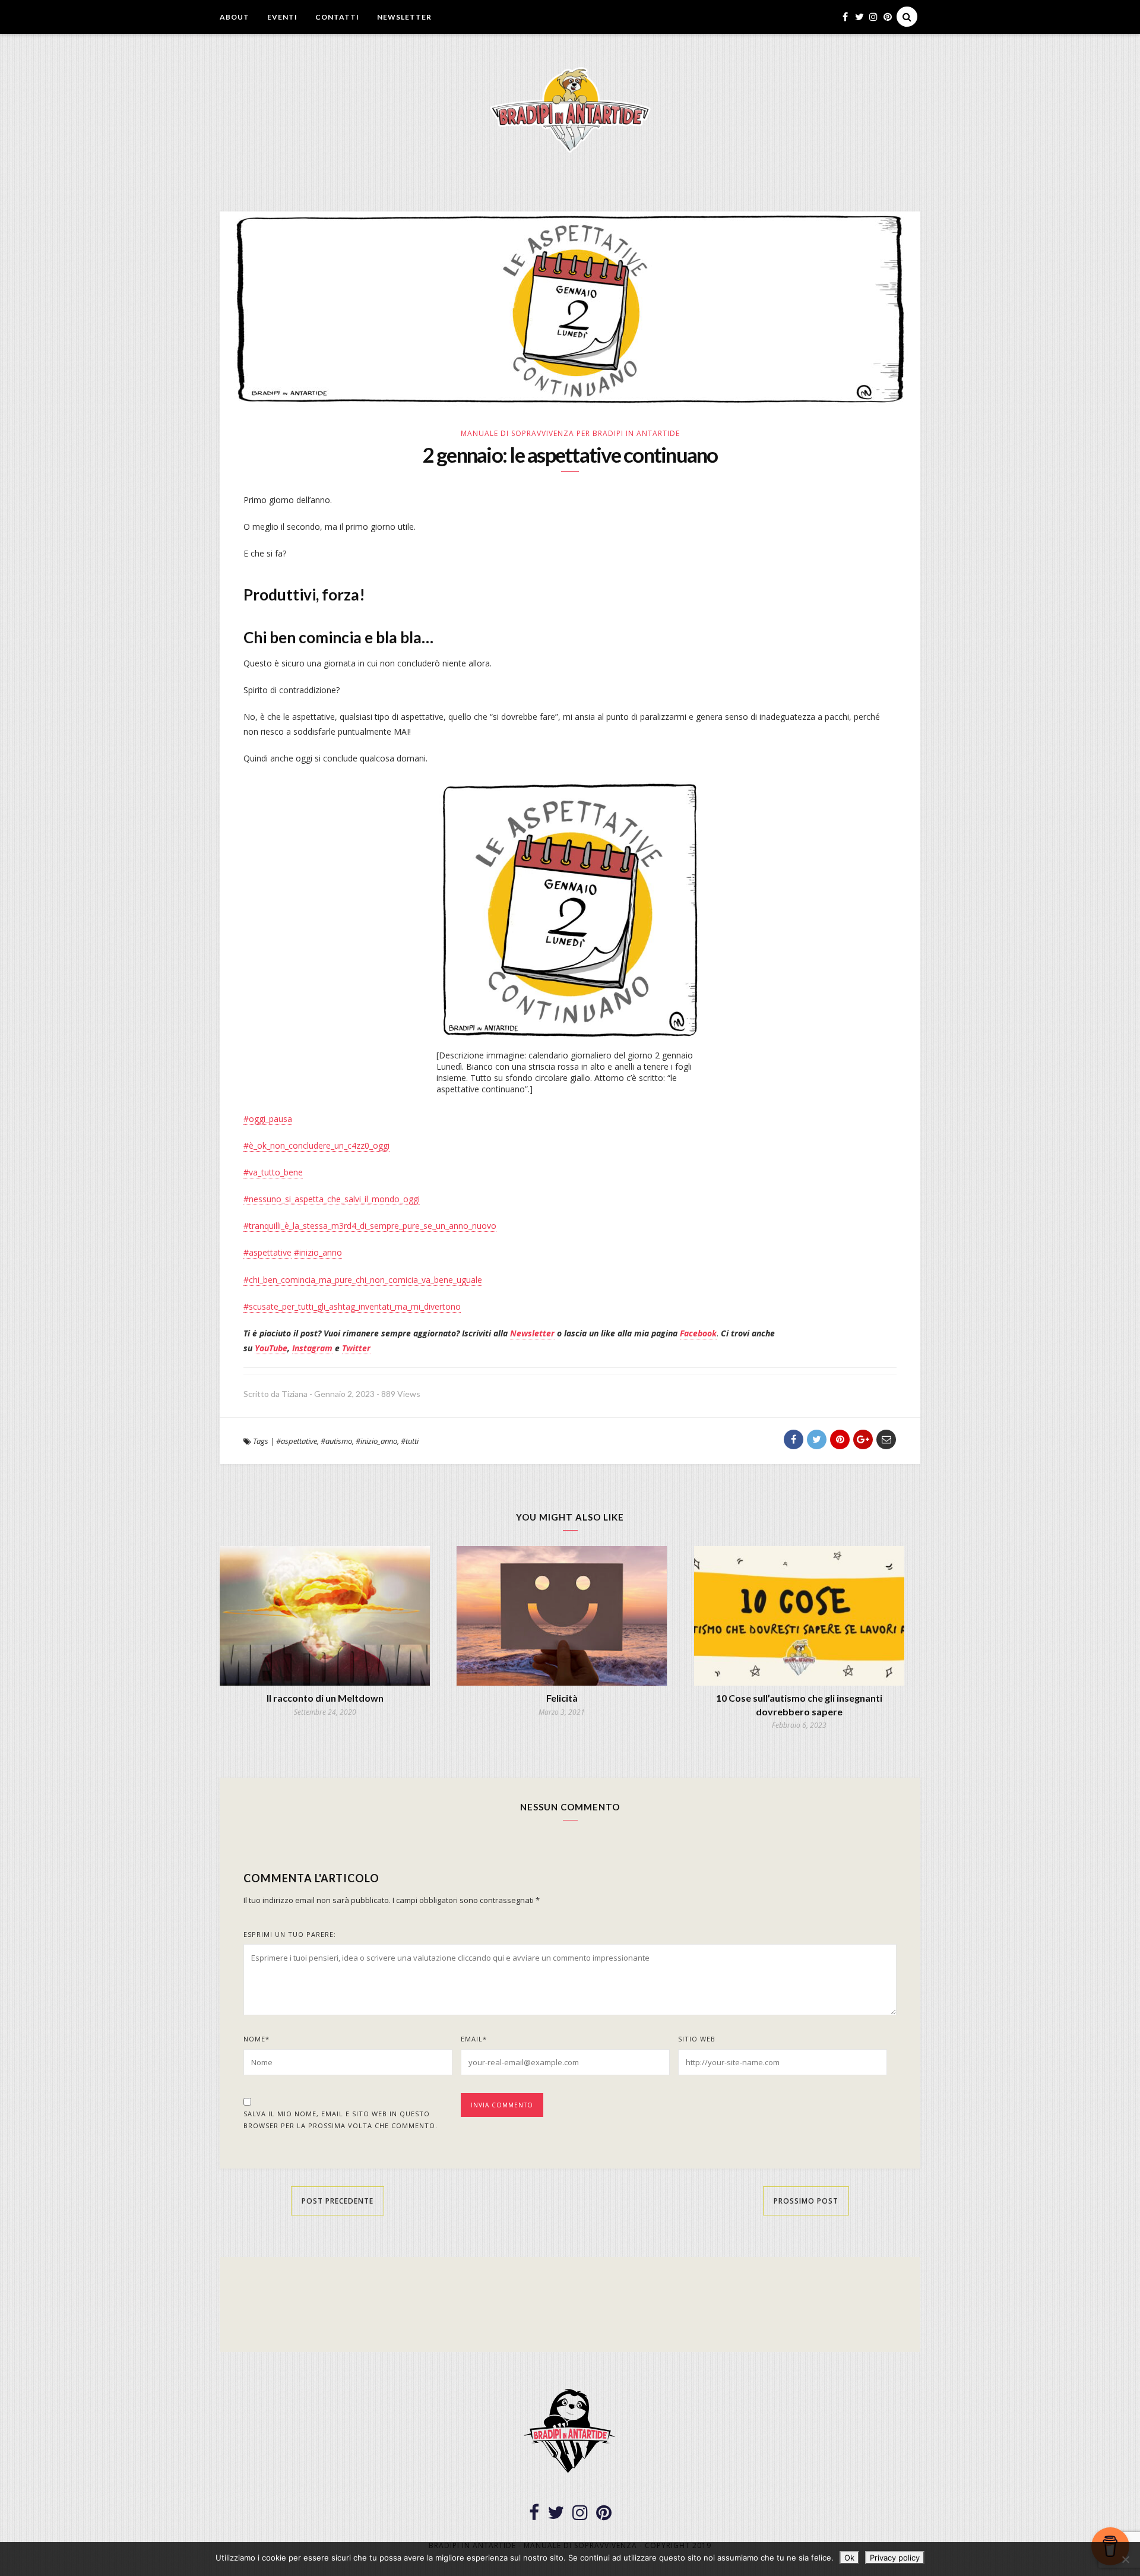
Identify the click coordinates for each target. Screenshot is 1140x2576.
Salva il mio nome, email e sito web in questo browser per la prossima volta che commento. (341, 2120)
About (235, 17)
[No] (1125, 2559)
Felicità (562, 1698)
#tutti (410, 1441)
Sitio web (697, 2039)
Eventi (282, 17)
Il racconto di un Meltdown (325, 1698)
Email (474, 2039)
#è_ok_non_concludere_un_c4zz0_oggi (316, 1145)
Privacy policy (895, 2558)
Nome (256, 2039)
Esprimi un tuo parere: (290, 1934)
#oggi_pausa (268, 1119)
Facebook (698, 1333)
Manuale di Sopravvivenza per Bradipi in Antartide (570, 433)
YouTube (271, 1348)
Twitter (356, 1348)
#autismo (336, 1441)
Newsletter (404, 17)
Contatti (337, 17)
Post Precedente (338, 2201)
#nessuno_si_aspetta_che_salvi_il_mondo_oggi (332, 1199)
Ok (849, 2558)
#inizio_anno (318, 1252)
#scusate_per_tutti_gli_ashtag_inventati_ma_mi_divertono (352, 1306)
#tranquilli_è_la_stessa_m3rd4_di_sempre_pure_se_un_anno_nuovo (370, 1226)
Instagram (312, 1348)
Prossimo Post (806, 2201)
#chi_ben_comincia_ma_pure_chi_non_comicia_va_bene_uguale (363, 1280)
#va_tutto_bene (273, 1172)
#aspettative (267, 1252)
